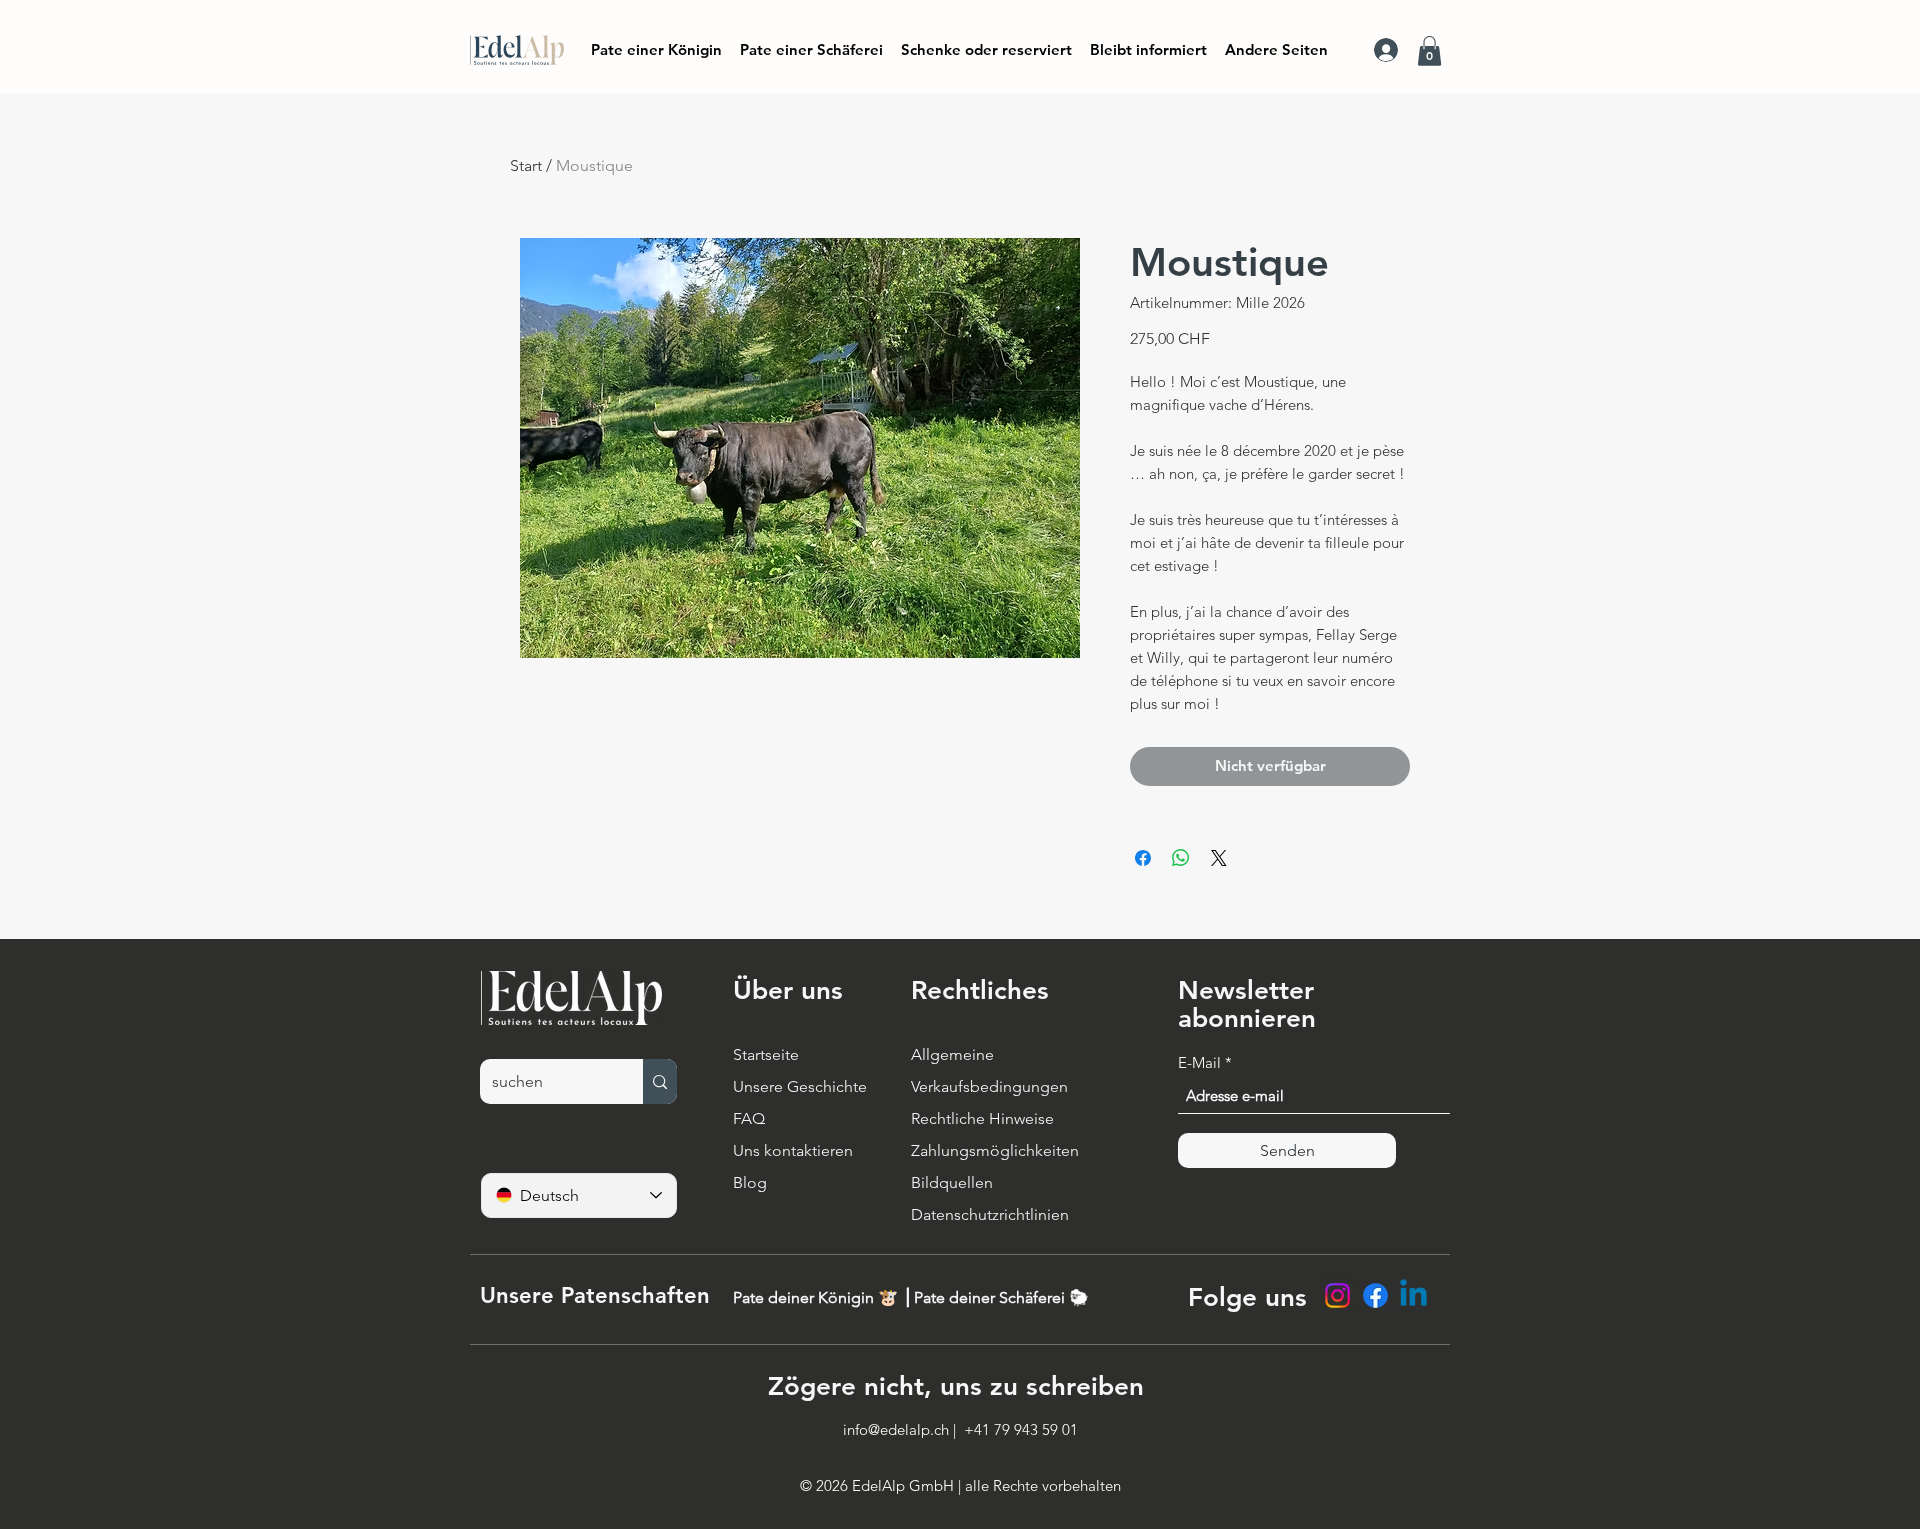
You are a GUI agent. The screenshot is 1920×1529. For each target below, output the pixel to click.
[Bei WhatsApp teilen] (1181, 858)
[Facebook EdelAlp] (1375, 1295)
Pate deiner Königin (805, 1297)
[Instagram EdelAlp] (1337, 1295)
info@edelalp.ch (896, 1429)
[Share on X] (1219, 858)
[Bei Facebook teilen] (1143, 858)
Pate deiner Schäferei (991, 1297)
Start (526, 165)
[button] (1148, 50)
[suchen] (660, 1081)
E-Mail (1199, 1062)
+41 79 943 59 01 (1021, 1429)
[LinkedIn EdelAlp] (1413, 1295)
